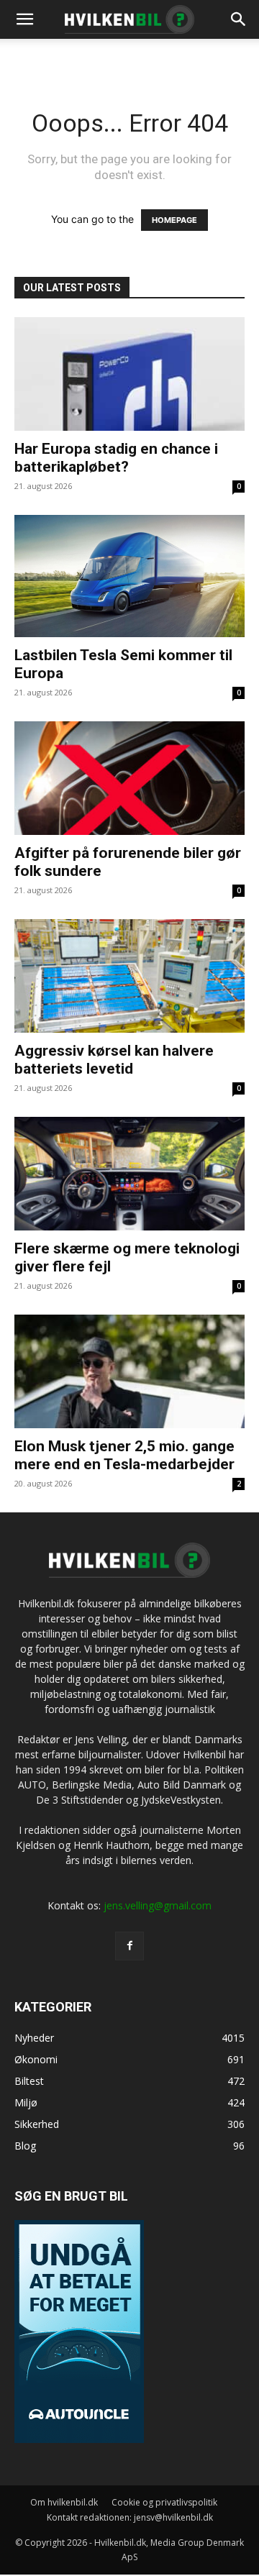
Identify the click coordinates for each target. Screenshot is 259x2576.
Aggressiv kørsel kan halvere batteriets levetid (114, 1060)
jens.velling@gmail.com (158, 1905)
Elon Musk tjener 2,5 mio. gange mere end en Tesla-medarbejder (124, 1455)
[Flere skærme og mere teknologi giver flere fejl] (129, 1174)
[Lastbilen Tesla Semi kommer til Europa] (129, 576)
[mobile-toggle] (24, 19)
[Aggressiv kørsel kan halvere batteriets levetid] (129, 976)
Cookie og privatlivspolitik (164, 2502)
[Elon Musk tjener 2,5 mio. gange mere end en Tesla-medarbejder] (129, 1371)
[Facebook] (129, 1946)
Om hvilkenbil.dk (64, 2502)
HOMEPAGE (174, 220)
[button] (239, 19)
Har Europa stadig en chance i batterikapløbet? (116, 458)
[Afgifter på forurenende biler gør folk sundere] (129, 778)
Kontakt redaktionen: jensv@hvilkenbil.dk (130, 2517)
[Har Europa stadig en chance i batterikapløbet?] (129, 374)
